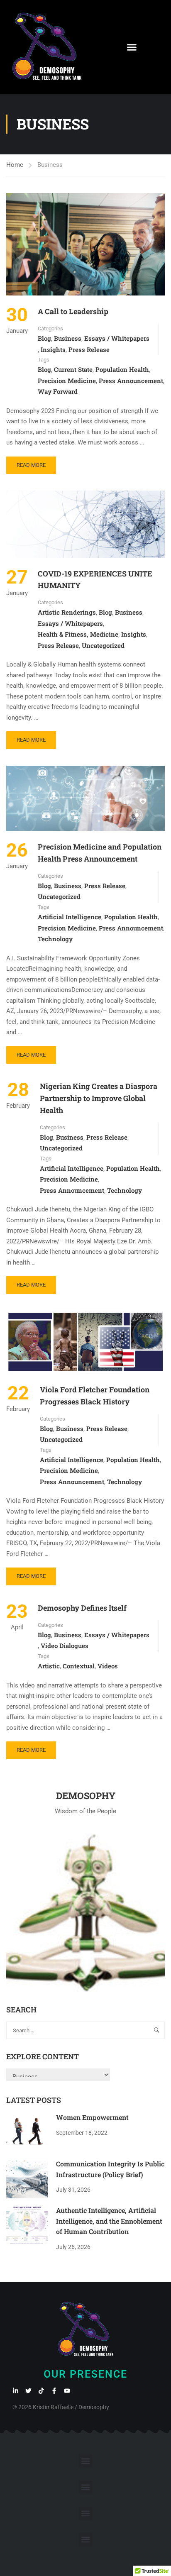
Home (15, 165)
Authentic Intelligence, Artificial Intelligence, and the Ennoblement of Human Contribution (109, 2221)
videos (108, 1666)
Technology (55, 939)
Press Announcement (131, 381)
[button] (132, 47)
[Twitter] (28, 2391)
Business (68, 338)
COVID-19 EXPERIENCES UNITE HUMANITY (95, 580)
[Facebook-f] (54, 2391)
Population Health (122, 369)
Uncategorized (103, 645)
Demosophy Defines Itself (82, 1608)
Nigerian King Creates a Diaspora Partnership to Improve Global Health (99, 1098)
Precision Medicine (67, 381)
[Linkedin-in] (16, 2391)
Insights (53, 349)
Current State (73, 369)
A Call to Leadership (73, 311)
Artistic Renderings (67, 612)
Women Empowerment (92, 2117)
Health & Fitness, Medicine (78, 634)
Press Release (89, 349)
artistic (49, 1666)
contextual (79, 1666)
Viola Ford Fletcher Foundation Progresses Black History (95, 1395)
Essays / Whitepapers (117, 338)
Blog (44, 338)
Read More (32, 462)
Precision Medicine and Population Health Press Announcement (100, 853)
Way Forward (58, 391)
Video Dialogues (65, 1646)
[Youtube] (67, 2391)
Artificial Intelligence (70, 917)
